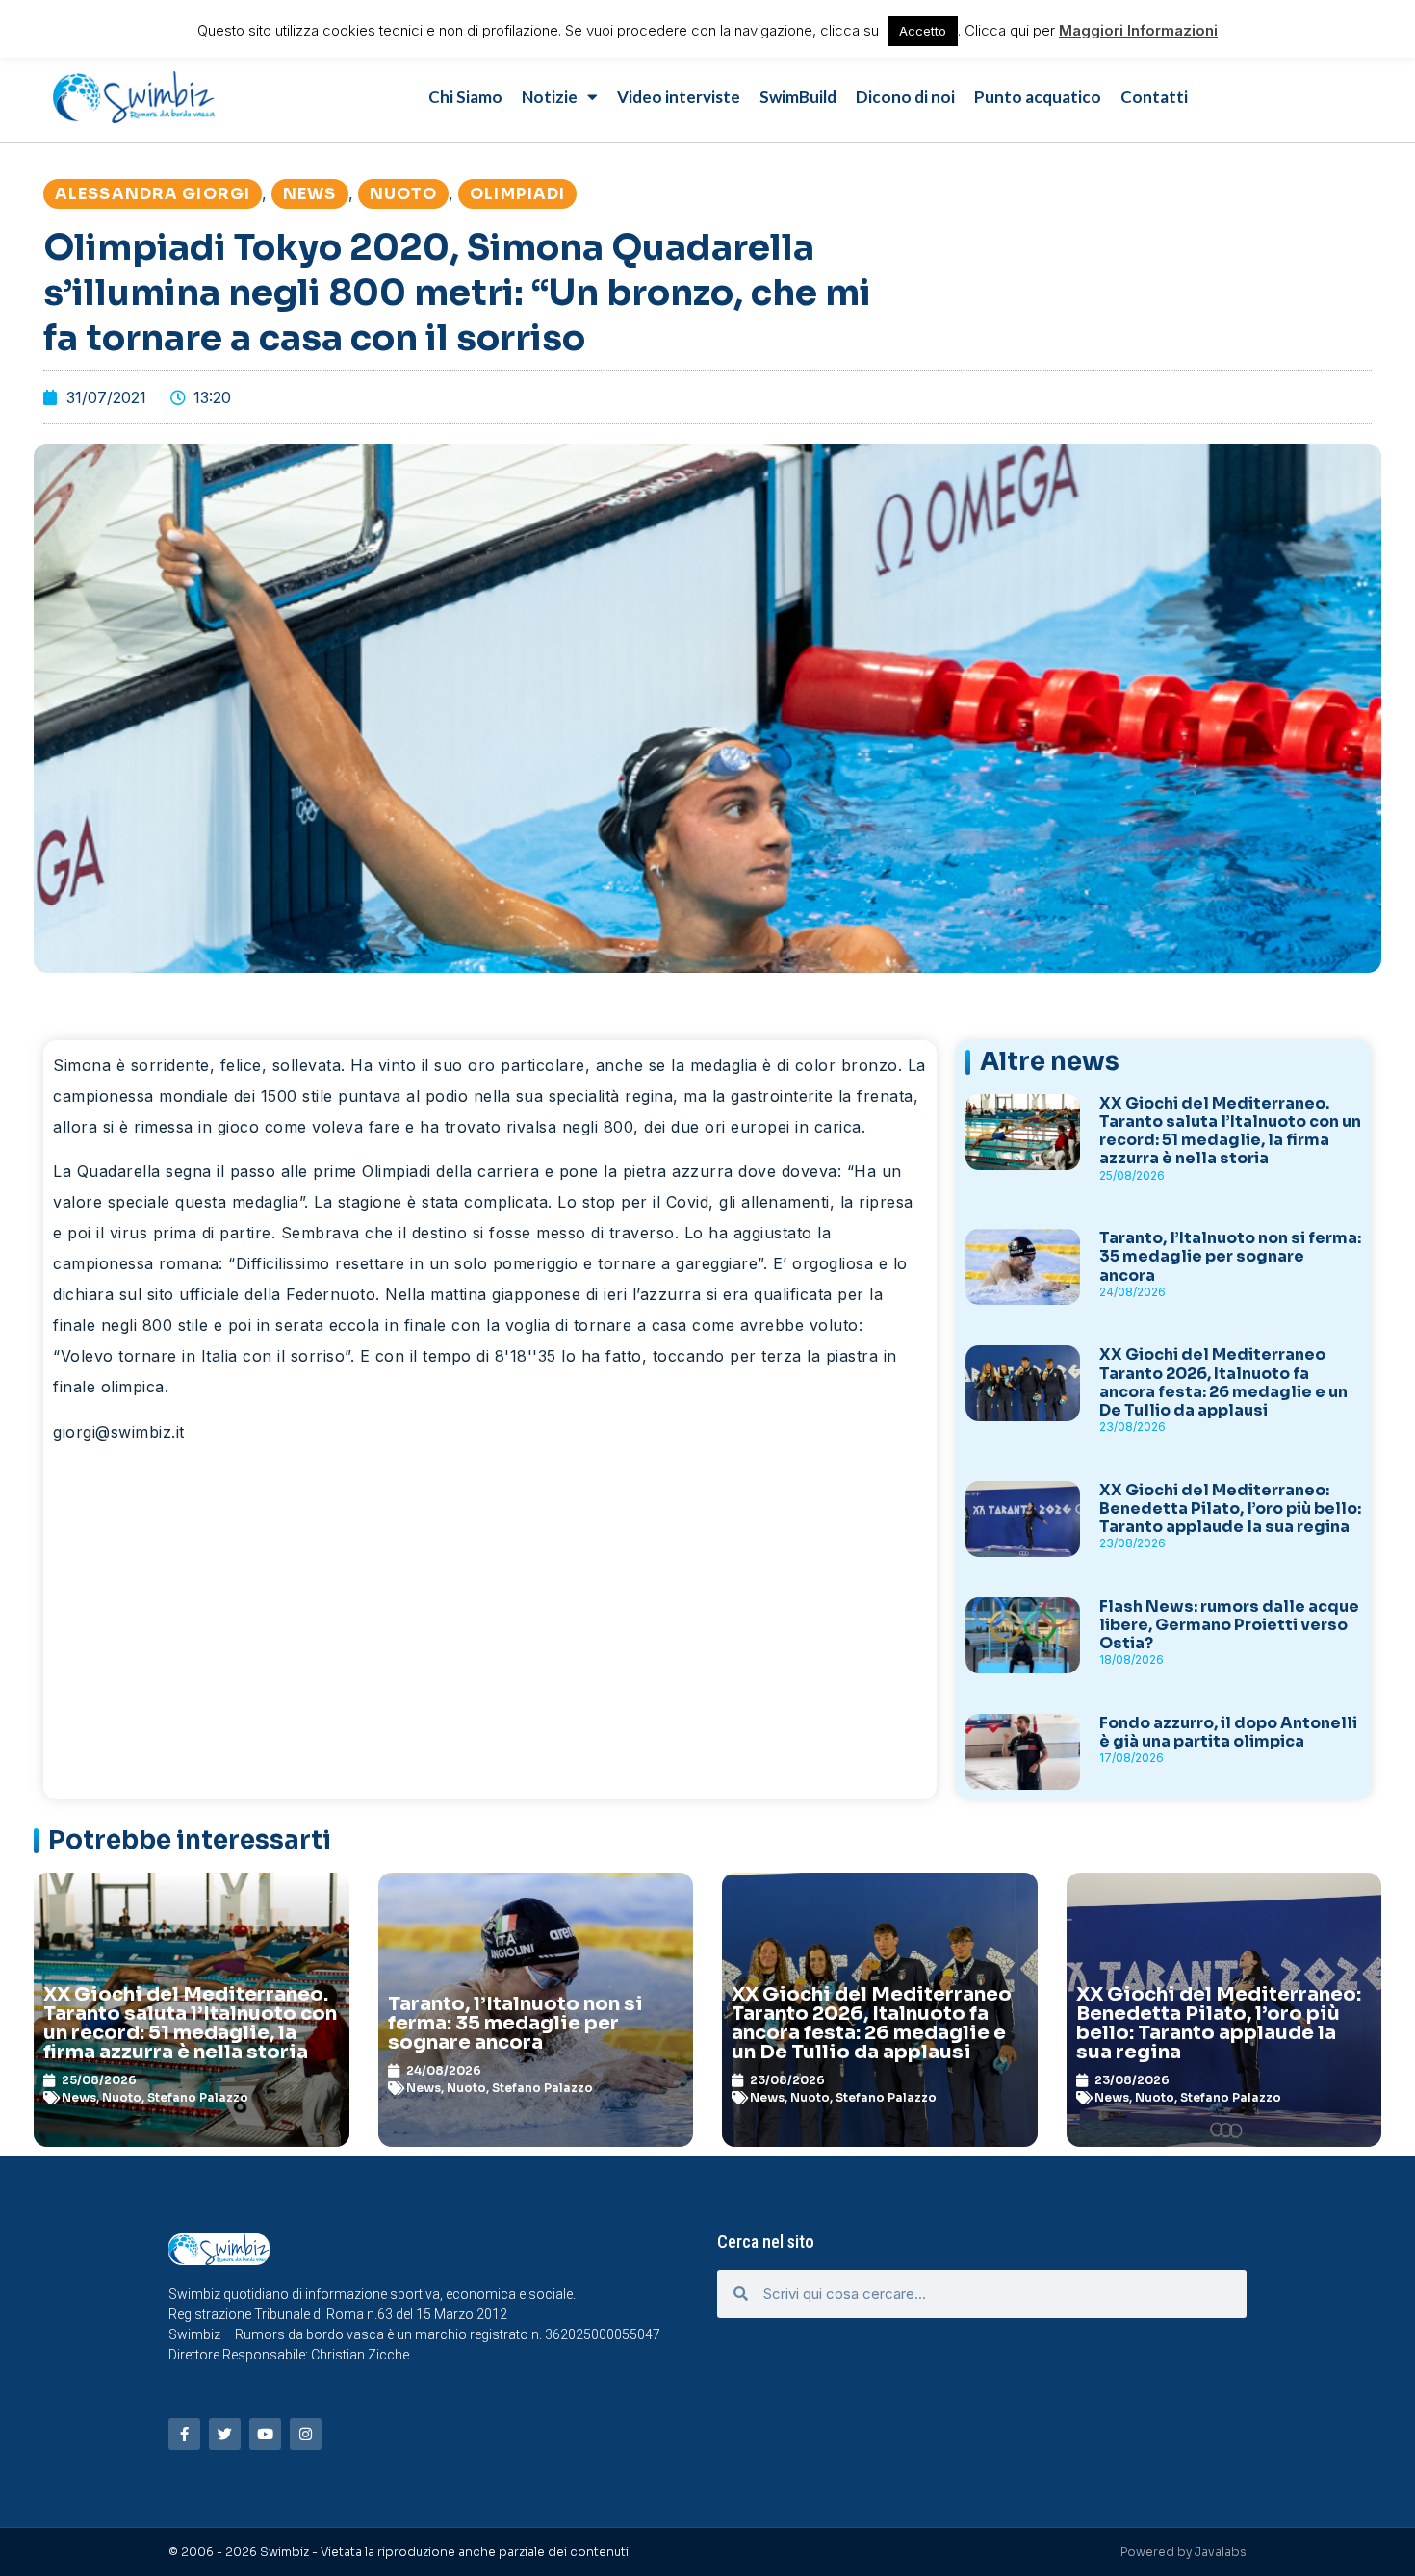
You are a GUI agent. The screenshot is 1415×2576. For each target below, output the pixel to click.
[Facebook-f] (184, 2434)
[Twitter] (225, 2434)
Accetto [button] (923, 31)
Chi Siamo (465, 97)
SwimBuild (798, 97)
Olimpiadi (517, 194)
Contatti (1154, 97)
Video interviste (679, 97)
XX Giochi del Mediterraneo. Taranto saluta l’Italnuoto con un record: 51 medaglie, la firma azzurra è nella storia (1230, 1131)
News (309, 194)
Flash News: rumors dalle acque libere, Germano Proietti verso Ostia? (1229, 1625)
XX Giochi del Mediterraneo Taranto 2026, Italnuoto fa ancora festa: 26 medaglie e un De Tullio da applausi (1223, 1382)
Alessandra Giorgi (153, 194)
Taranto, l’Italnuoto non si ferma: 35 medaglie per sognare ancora (1230, 1256)
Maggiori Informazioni (1138, 30)
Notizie (550, 97)
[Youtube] (265, 2434)
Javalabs (1221, 2551)
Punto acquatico (1038, 97)
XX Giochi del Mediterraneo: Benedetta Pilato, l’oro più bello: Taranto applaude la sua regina (1230, 1508)
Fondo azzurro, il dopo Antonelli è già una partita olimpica (1228, 1732)
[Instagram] (306, 2434)
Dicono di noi (905, 97)
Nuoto (404, 194)
